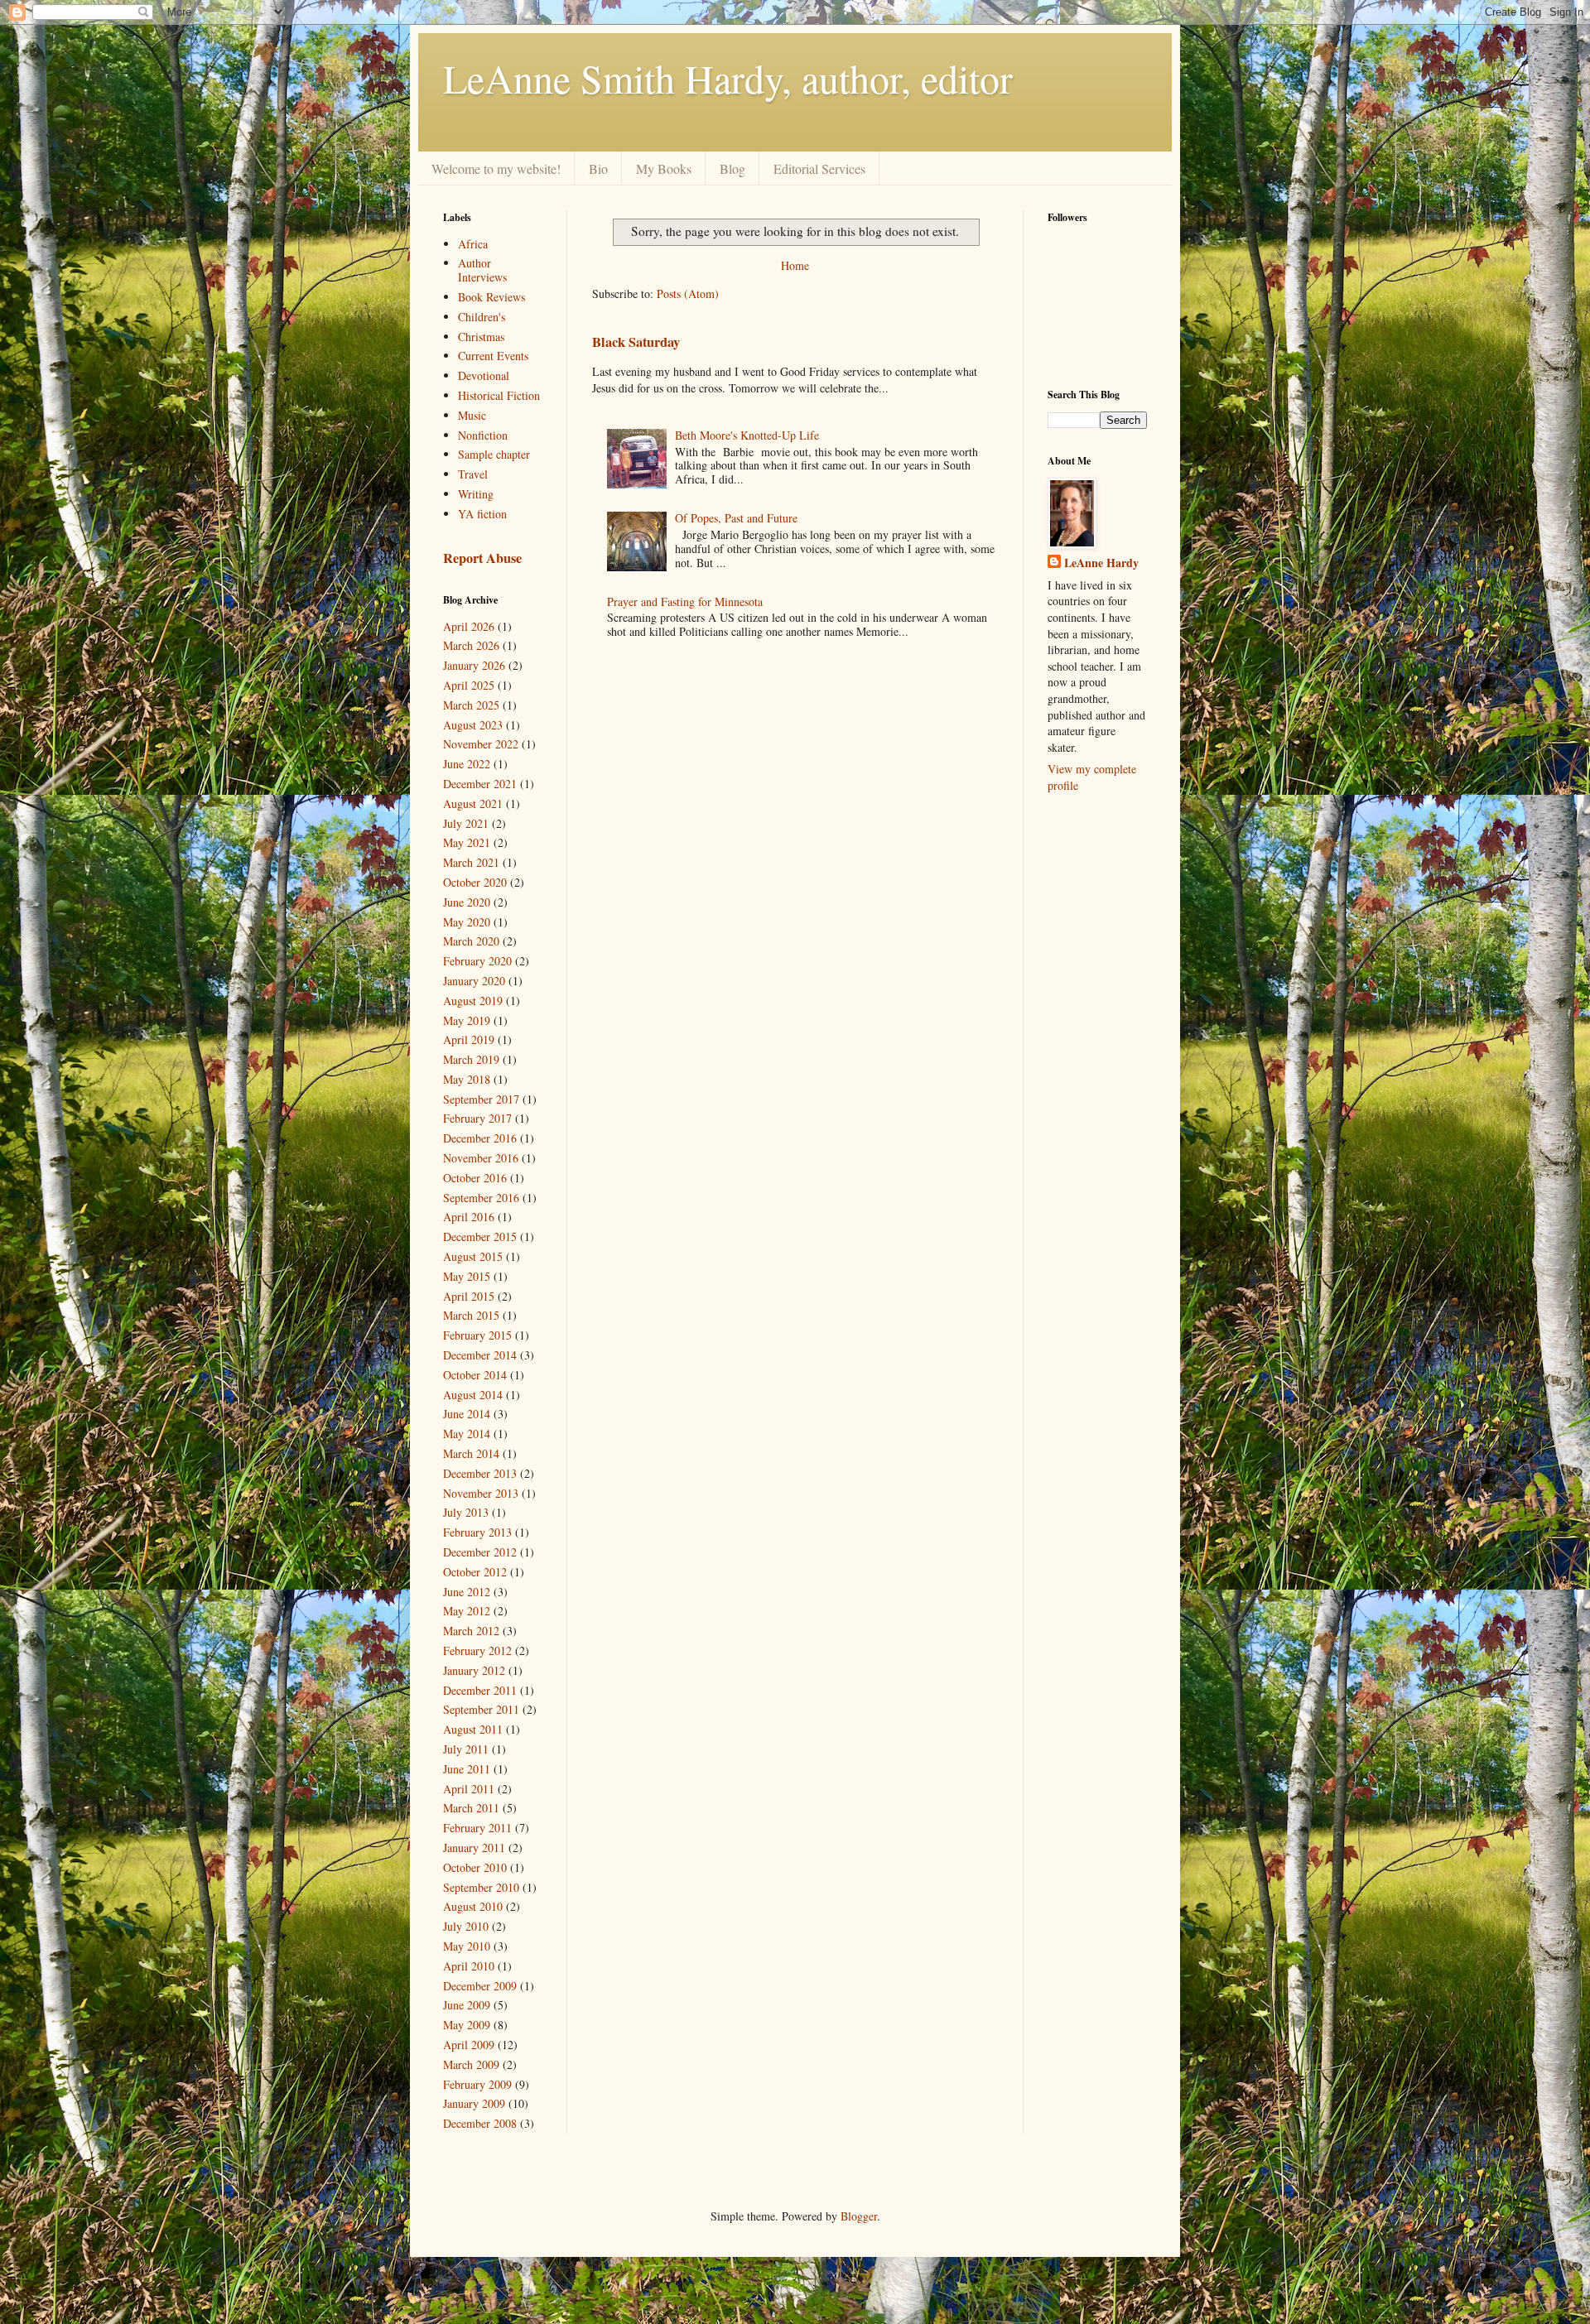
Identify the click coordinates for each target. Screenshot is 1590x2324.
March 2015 (471, 1315)
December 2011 (480, 1690)
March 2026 (471, 645)
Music (472, 415)
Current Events (493, 356)
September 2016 (481, 1198)
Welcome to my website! (496, 168)
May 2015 (467, 1276)
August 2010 (473, 1906)
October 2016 (475, 1178)
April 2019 (469, 1039)
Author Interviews (482, 270)
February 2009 (477, 2084)
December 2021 (480, 784)
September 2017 (481, 1099)
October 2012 (475, 1572)
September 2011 (481, 1709)
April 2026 (469, 626)
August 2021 (473, 804)
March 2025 (471, 705)
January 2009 (474, 2103)
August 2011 (473, 1729)
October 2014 (475, 1375)
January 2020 (474, 981)
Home (795, 265)
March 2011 (471, 1808)
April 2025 (469, 685)
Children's (482, 317)
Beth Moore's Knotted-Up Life (747, 435)
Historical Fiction (499, 395)
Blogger (859, 2216)
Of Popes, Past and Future (736, 518)
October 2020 (475, 882)
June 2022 (467, 764)
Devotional (484, 375)
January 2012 (474, 1670)
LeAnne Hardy (1101, 563)
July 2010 (466, 1926)
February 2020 (477, 961)
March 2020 (471, 941)
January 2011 (474, 1848)
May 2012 (467, 1611)
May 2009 (467, 2025)
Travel (473, 474)
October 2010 (475, 1867)
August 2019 (473, 1001)
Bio (598, 168)
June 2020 (467, 902)
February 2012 (477, 1650)
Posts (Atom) (688, 294)
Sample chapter (494, 454)
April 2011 (469, 1789)
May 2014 (467, 1434)
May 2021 (467, 842)
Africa (473, 244)
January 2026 (474, 665)
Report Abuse (482, 558)
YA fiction (482, 514)
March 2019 (471, 1059)
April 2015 (469, 1296)
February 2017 (477, 1118)
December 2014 (480, 1355)
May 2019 (467, 1020)
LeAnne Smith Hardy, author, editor (728, 78)
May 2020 (467, 922)
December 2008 (480, 2123)
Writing (476, 494)
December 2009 (480, 1986)
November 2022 (481, 744)
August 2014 (473, 1395)
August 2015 (473, 1256)
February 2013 (477, 1532)
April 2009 (469, 2045)
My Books (664, 168)
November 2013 (481, 1493)
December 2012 (480, 1552)
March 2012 (471, 1631)
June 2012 (467, 1592)
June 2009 (467, 2005)
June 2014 (467, 1414)
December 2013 (480, 1473)
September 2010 (481, 1887)
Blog (732, 168)
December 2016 (480, 1138)
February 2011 (477, 1828)
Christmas (481, 337)
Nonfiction (483, 435)
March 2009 (471, 2064)
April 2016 (469, 1217)
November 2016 (481, 1158)
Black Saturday (636, 342)
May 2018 (467, 1079)
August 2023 (473, 725)
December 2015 (480, 1237)
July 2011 (466, 1749)
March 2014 (471, 1453)
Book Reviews (491, 297)
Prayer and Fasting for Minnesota (685, 601)
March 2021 (471, 862)
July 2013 (466, 1512)
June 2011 (467, 1769)
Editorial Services (819, 168)
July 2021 (466, 823)
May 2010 (467, 1946)
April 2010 (469, 1966)
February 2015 (477, 1335)
